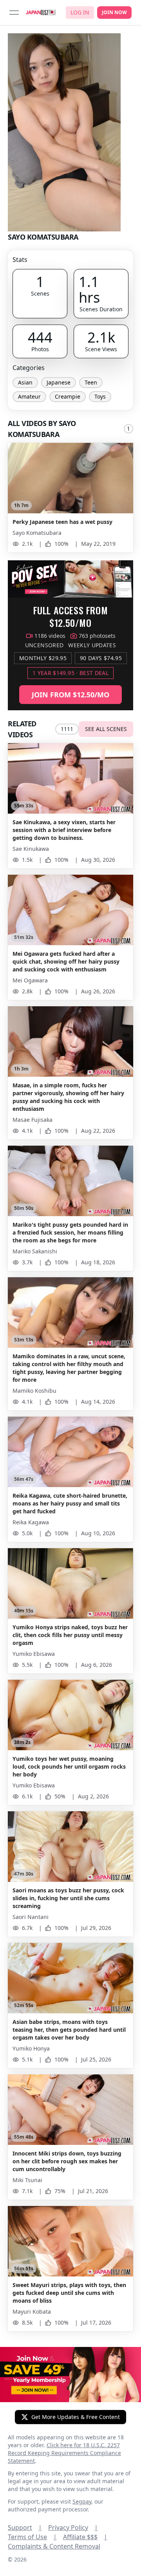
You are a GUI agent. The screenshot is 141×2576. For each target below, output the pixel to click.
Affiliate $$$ (85, 2537)
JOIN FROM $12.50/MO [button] (70, 695)
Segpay (82, 2501)
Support (25, 2527)
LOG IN (80, 12)
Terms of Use (32, 2537)
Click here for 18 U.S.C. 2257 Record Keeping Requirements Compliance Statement (64, 2453)
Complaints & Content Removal (54, 2546)
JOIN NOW (114, 12)
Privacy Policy (73, 2527)
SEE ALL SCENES (106, 729)
